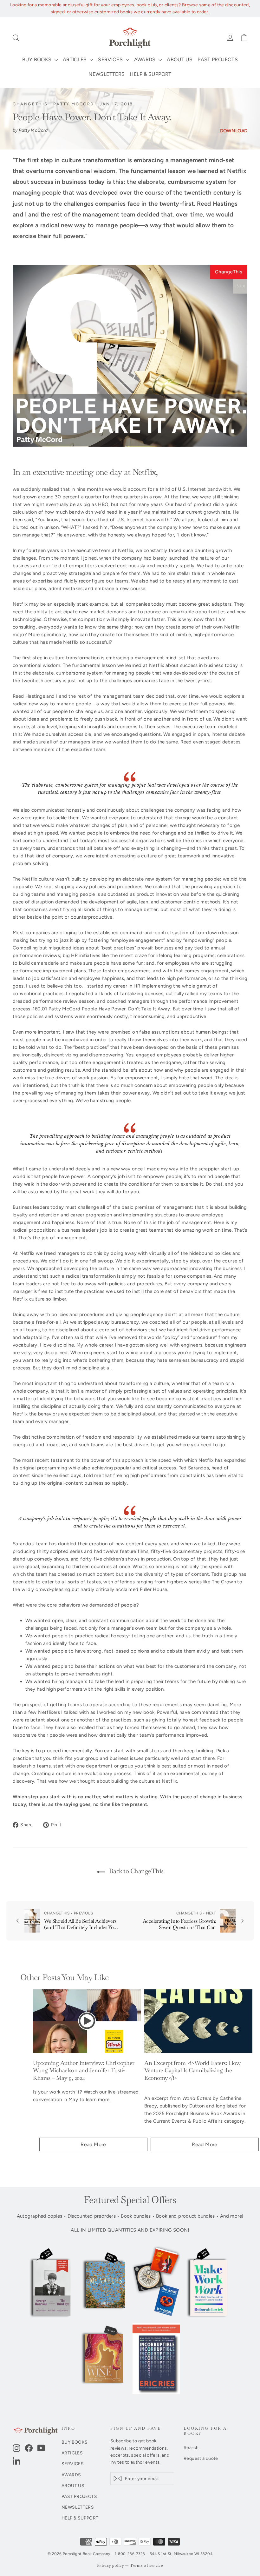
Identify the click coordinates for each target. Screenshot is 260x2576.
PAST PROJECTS (218, 60)
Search (191, 2447)
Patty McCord (74, 104)
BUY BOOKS (38, 60)
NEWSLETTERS (107, 74)
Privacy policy (110, 2566)
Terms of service (146, 2566)
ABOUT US (180, 60)
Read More (93, 2144)
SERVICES (111, 60)
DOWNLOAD (234, 131)
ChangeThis (30, 104)
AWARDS (146, 60)
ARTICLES (75, 60)
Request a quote (201, 2458)
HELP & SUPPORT (150, 74)
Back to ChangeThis (136, 1871)
